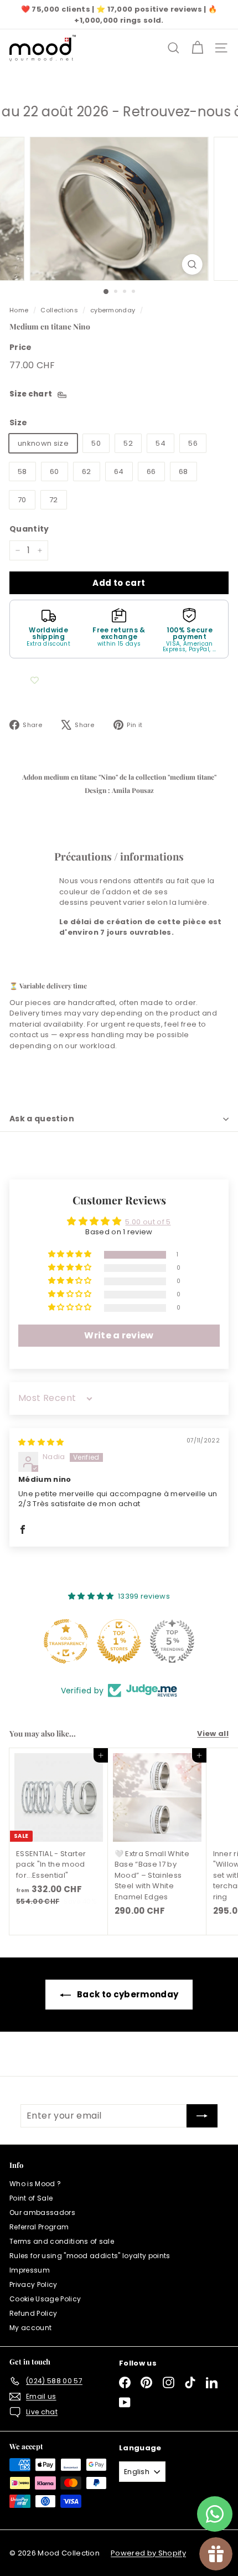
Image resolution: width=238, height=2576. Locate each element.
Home (19, 310)
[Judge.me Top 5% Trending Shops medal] (172, 1641)
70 (22, 500)
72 (54, 500)
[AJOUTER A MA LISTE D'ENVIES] (34, 681)
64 (119, 472)
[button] (71, 1254)
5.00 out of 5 (148, 1222)
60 (55, 472)
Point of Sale (31, 2198)
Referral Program (39, 2227)
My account (30, 2328)
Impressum (30, 2270)
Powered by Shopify (148, 2553)
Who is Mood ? (35, 2184)
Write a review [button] (119, 1335)
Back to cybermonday (128, 1994)
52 (128, 443)
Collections (59, 310)
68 (183, 472)
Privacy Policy (33, 2284)
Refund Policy (33, 2313)
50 (96, 443)
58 (22, 472)
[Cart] (197, 48)
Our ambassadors (42, 2212)
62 (87, 472)
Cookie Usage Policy (45, 2299)
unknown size (43, 443)
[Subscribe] (202, 2116)
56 (193, 443)
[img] (41, 1442)
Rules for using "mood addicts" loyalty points (90, 2256)
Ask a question (42, 1119)
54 (161, 443)
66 (151, 472)
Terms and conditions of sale (62, 2241)
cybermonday (113, 310)
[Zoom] (192, 264)
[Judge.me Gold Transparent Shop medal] (66, 1641)
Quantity (29, 529)
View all (213, 1733)
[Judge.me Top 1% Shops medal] (119, 1641)
